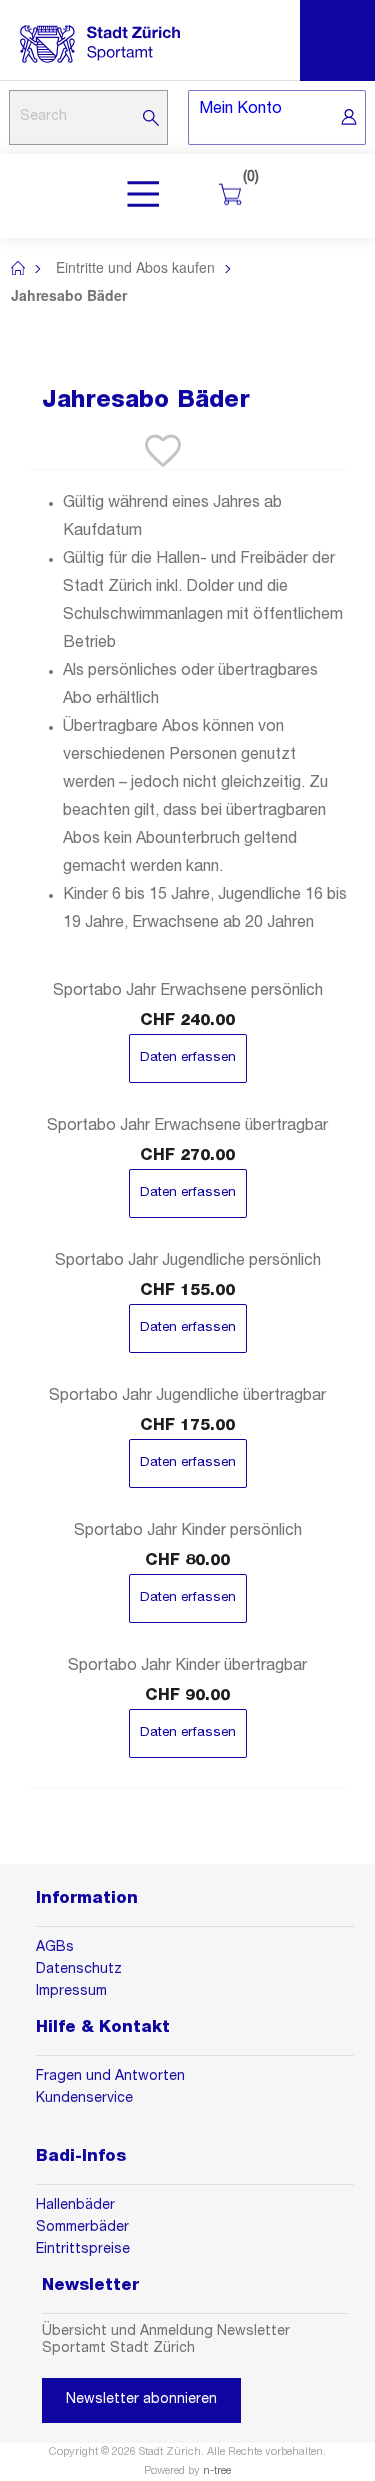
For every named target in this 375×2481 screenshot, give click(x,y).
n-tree (217, 2471)
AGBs (55, 1948)
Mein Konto (240, 110)
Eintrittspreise (83, 2250)
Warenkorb (246, 179)
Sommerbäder (82, 2228)
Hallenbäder (75, 2206)
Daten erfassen (188, 1058)
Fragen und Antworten (110, 2077)
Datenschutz (79, 1970)
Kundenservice (84, 2099)
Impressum (73, 1992)
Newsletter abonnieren (141, 2400)
